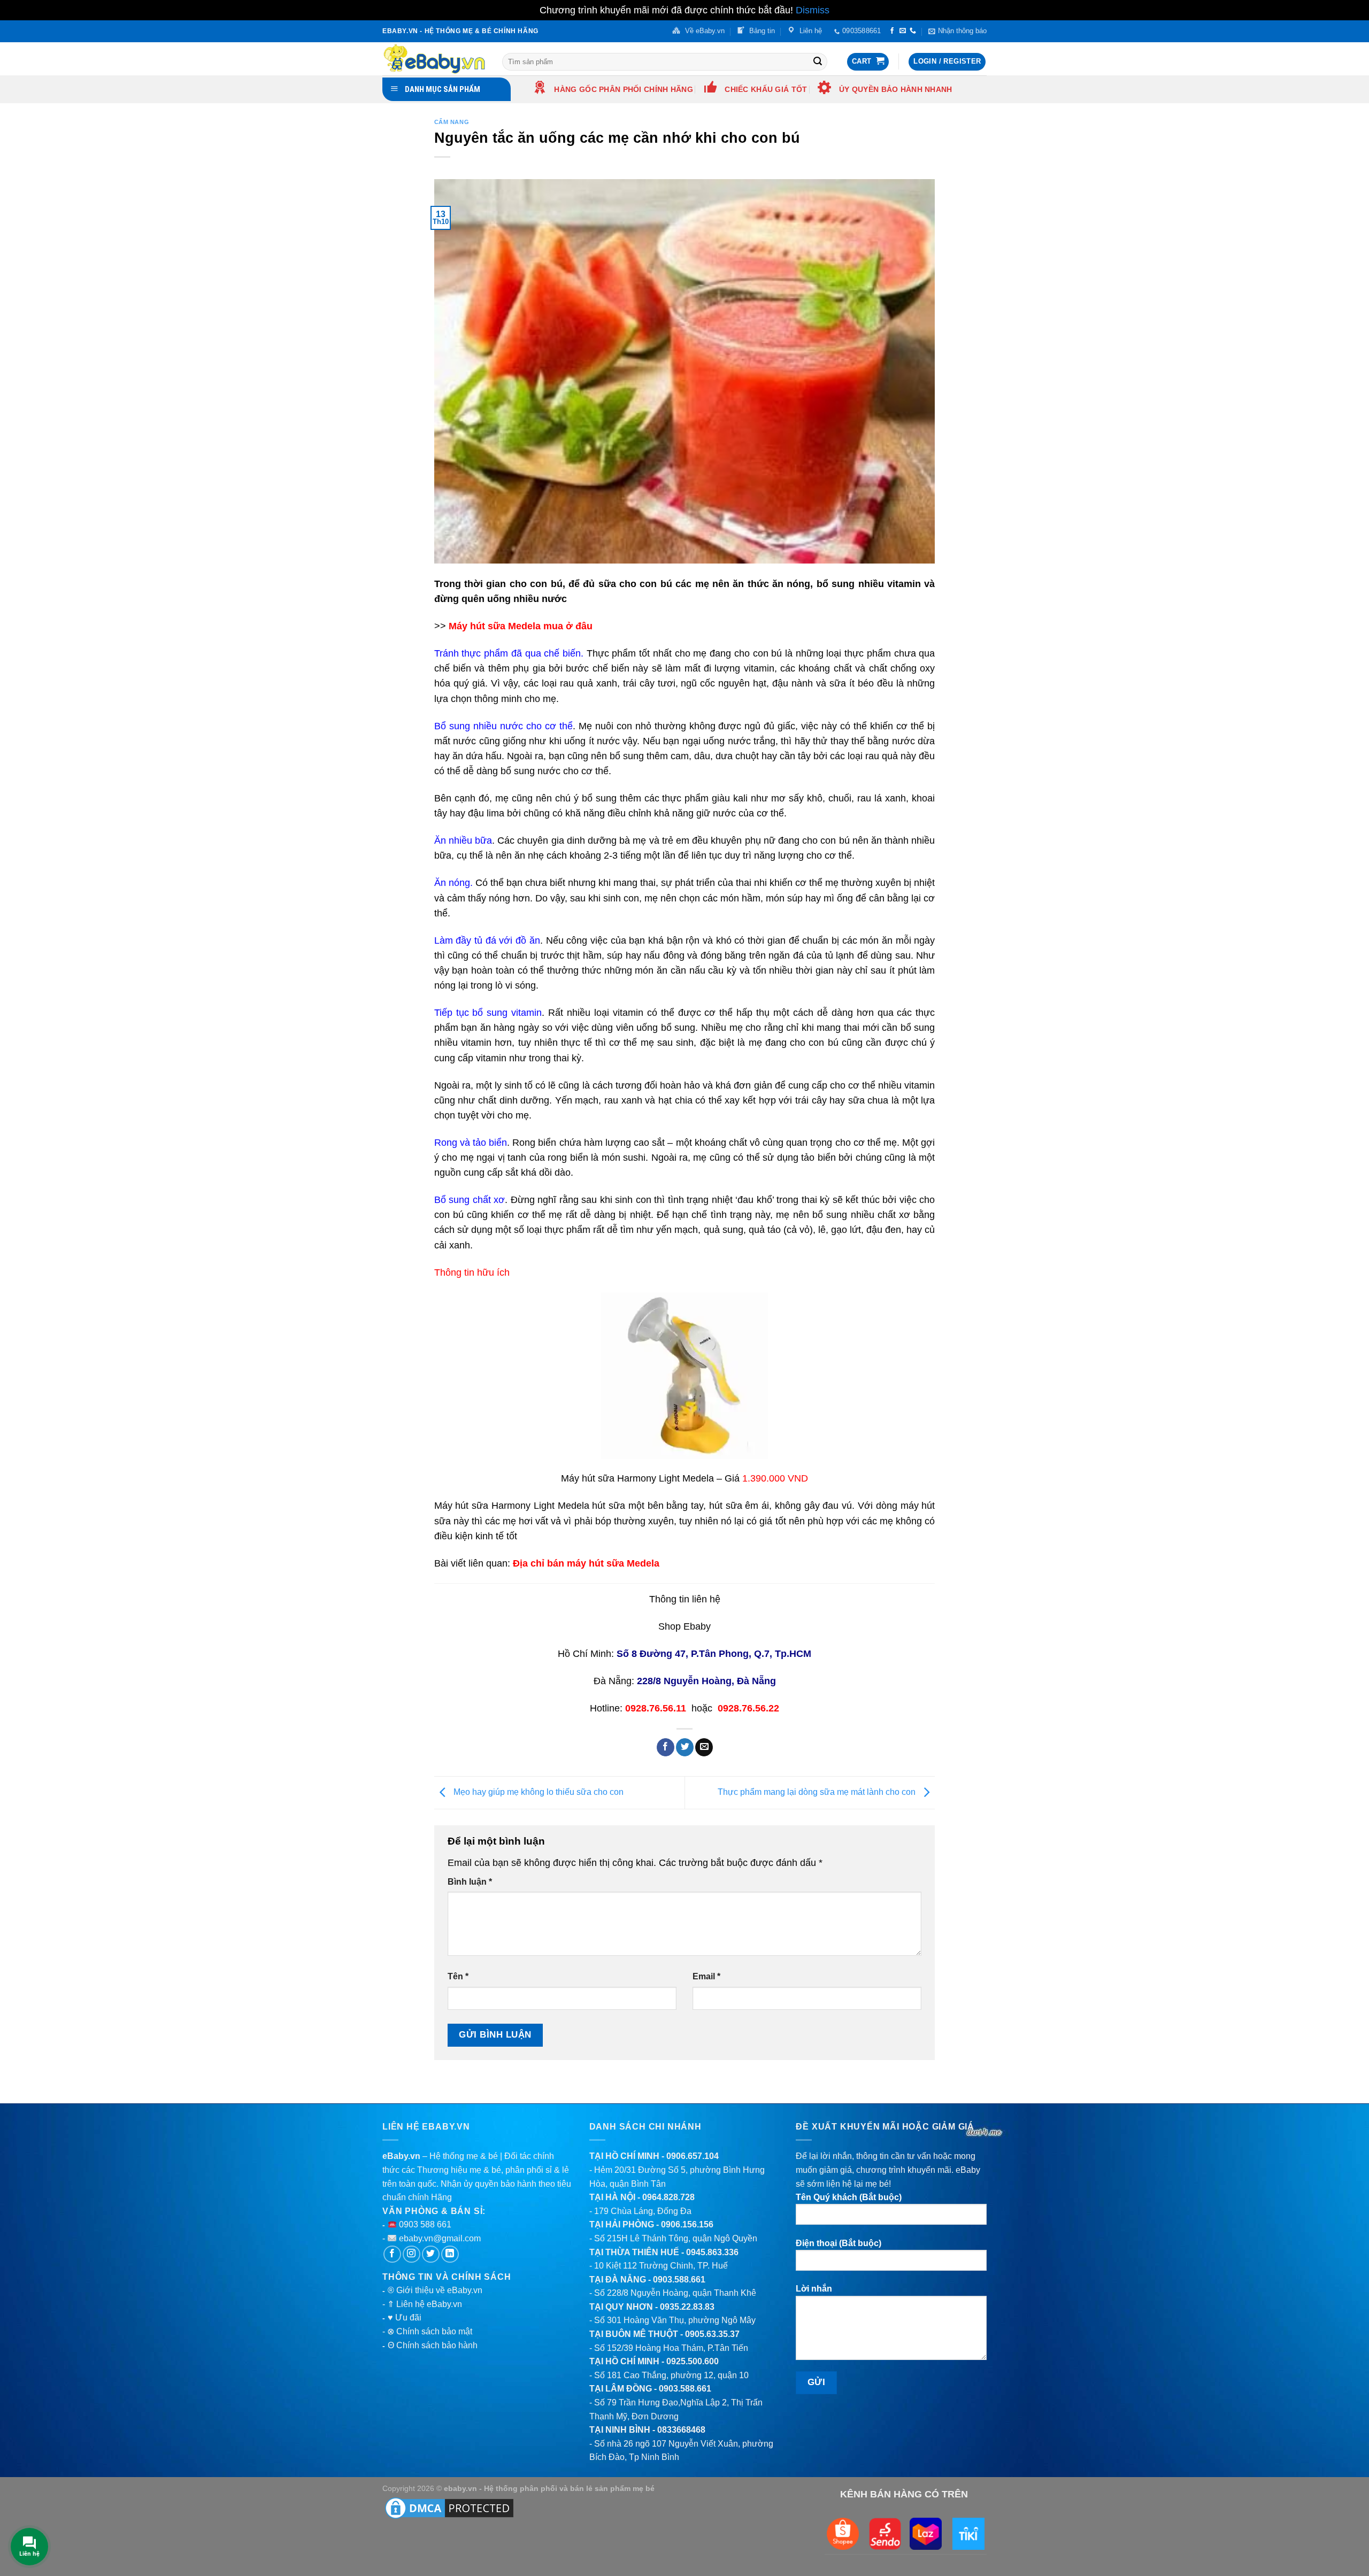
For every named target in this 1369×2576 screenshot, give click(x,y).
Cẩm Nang (452, 122)
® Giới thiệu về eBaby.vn (435, 2290)
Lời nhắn (814, 2289)
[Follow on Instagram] (412, 2254)
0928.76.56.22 (748, 1708)
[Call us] (913, 31)
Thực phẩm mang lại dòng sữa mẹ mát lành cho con (818, 1792)
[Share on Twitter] (685, 1747)
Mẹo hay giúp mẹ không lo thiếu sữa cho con (537, 1792)
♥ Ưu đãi (405, 2317)
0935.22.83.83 (687, 2307)
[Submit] (818, 61)
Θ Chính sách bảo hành (433, 2345)
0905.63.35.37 (712, 2334)
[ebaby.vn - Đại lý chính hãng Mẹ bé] (434, 59)
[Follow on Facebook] (892, 31)
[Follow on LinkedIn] (450, 2254)
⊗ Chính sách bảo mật (430, 2331)
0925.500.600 (693, 2361)
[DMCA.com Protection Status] (449, 2508)
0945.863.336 (712, 2252)
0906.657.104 (693, 2156)
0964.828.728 (668, 2197)
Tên (458, 1976)
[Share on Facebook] (666, 1747)
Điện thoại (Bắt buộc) (839, 2243)
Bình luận (470, 1882)
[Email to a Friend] (704, 1747)
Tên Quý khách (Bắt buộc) (849, 2197)
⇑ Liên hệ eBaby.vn (425, 2304)
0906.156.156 (687, 2224)
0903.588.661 (679, 2280)
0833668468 (681, 2430)
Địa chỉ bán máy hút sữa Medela (586, 1563)
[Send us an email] (903, 31)
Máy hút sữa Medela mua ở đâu (521, 626)
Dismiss (813, 10)
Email (706, 1976)
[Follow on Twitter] (431, 2254)
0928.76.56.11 (656, 1708)
